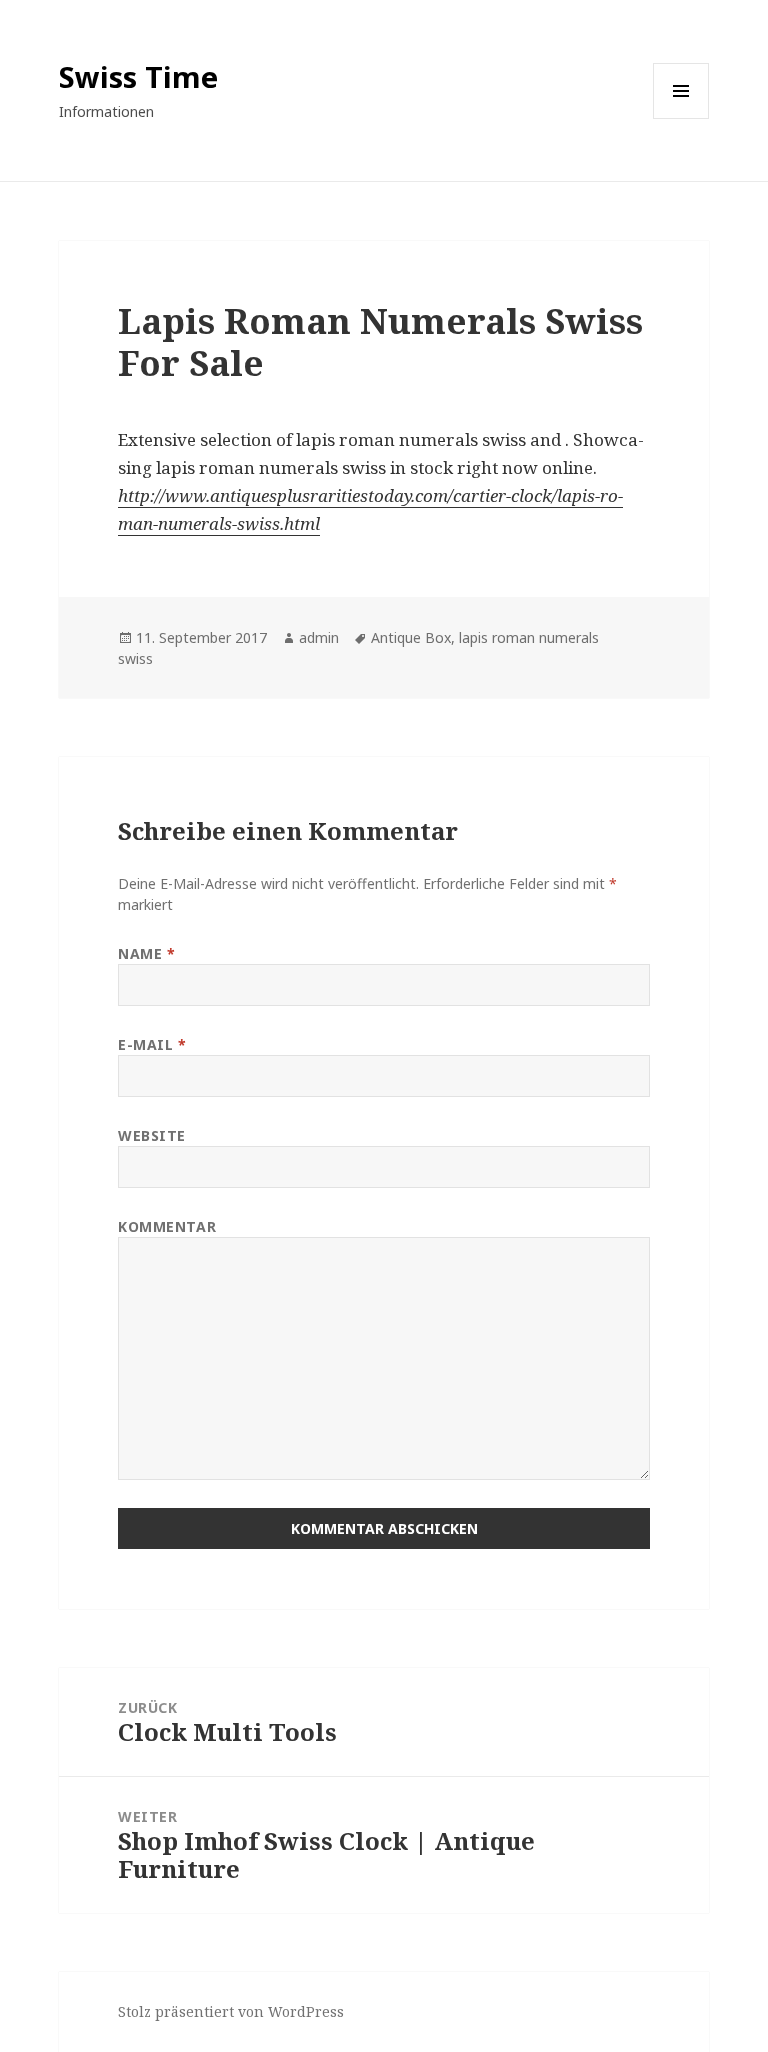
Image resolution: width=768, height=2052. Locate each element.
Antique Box (411, 637)
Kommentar (167, 1226)
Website (152, 1135)
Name (146, 953)
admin (319, 637)
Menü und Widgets (681, 118)
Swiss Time (138, 76)
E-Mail (152, 1044)
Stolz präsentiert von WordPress (231, 2011)
